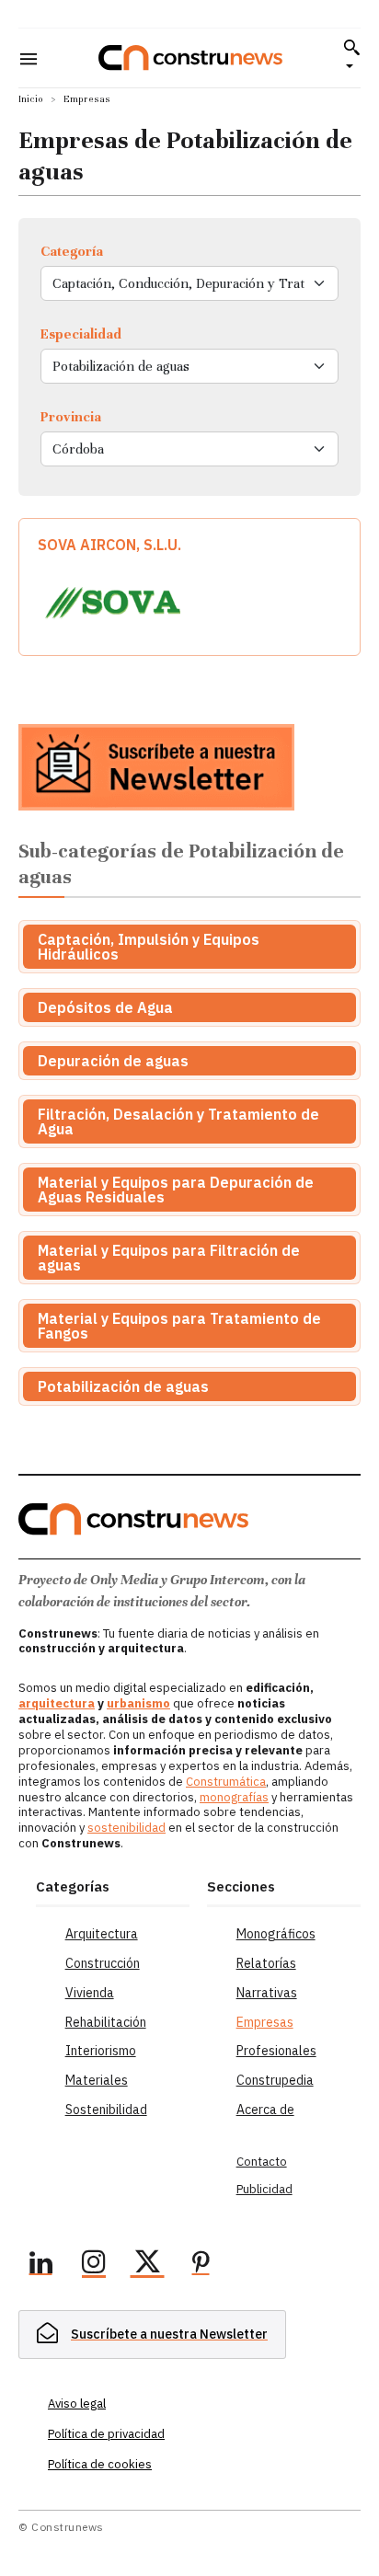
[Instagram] (94, 2265)
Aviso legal (77, 2403)
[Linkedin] (40, 2265)
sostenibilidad (126, 1828)
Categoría (72, 251)
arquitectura (57, 1703)
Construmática (226, 1782)
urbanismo (138, 1703)
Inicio (31, 99)
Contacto (262, 2162)
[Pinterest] (201, 2265)
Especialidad (81, 334)
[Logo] (190, 57)
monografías (234, 1797)
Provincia (71, 417)
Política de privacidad (106, 2434)
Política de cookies (100, 2464)
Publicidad (264, 2189)
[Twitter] (147, 2265)
